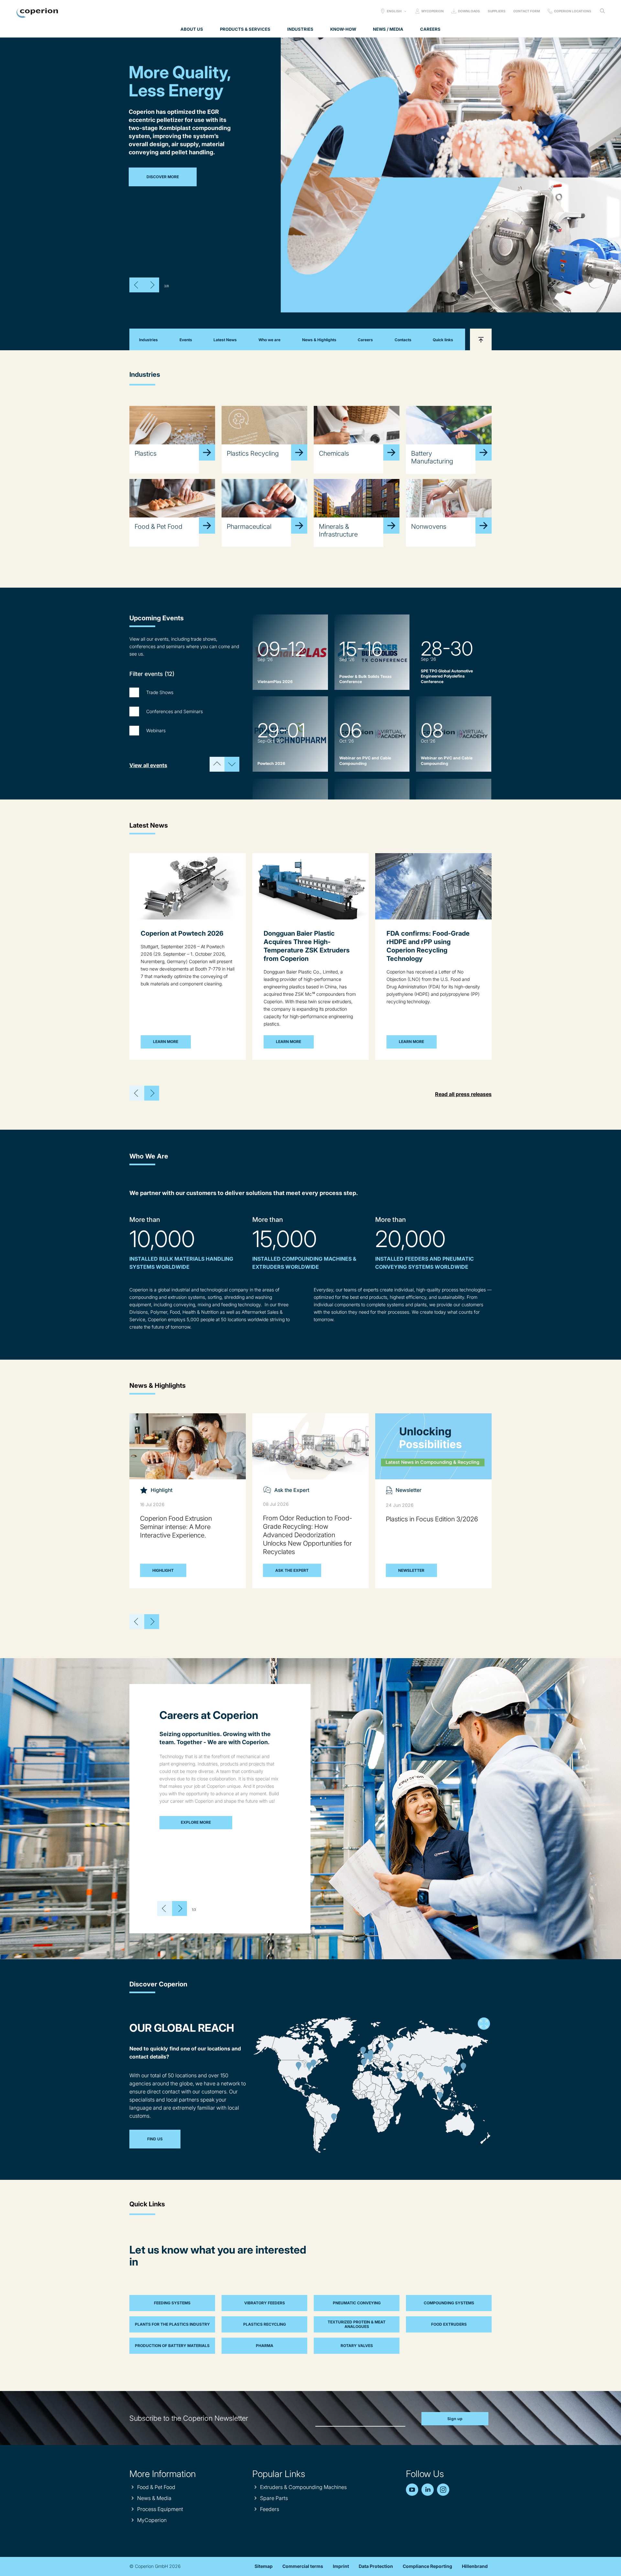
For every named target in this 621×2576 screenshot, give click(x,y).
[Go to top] (481, 339)
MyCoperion (433, 11)
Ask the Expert (292, 1570)
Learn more (166, 1042)
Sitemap (264, 2566)
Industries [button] (300, 29)
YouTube (412, 2490)
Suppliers (497, 11)
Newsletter (411, 1570)
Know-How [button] (343, 29)
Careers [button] (430, 29)
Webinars (156, 730)
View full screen (484, 2024)
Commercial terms (303, 2566)
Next (152, 285)
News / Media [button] (388, 29)
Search (602, 11)
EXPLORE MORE (196, 1822)
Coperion (37, 13)
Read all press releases (463, 1094)
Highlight (163, 1570)
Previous (137, 285)
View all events (148, 765)
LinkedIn (428, 2490)
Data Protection (376, 2566)
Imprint (341, 2566)
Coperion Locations (573, 11)
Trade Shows (160, 692)
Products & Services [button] (245, 29)
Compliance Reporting (427, 2566)
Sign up (455, 2419)
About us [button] (192, 29)
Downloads (469, 11)
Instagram (443, 2490)
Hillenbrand (475, 2566)
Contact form (527, 11)
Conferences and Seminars (174, 711)
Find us (155, 2139)
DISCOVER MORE (163, 177)
